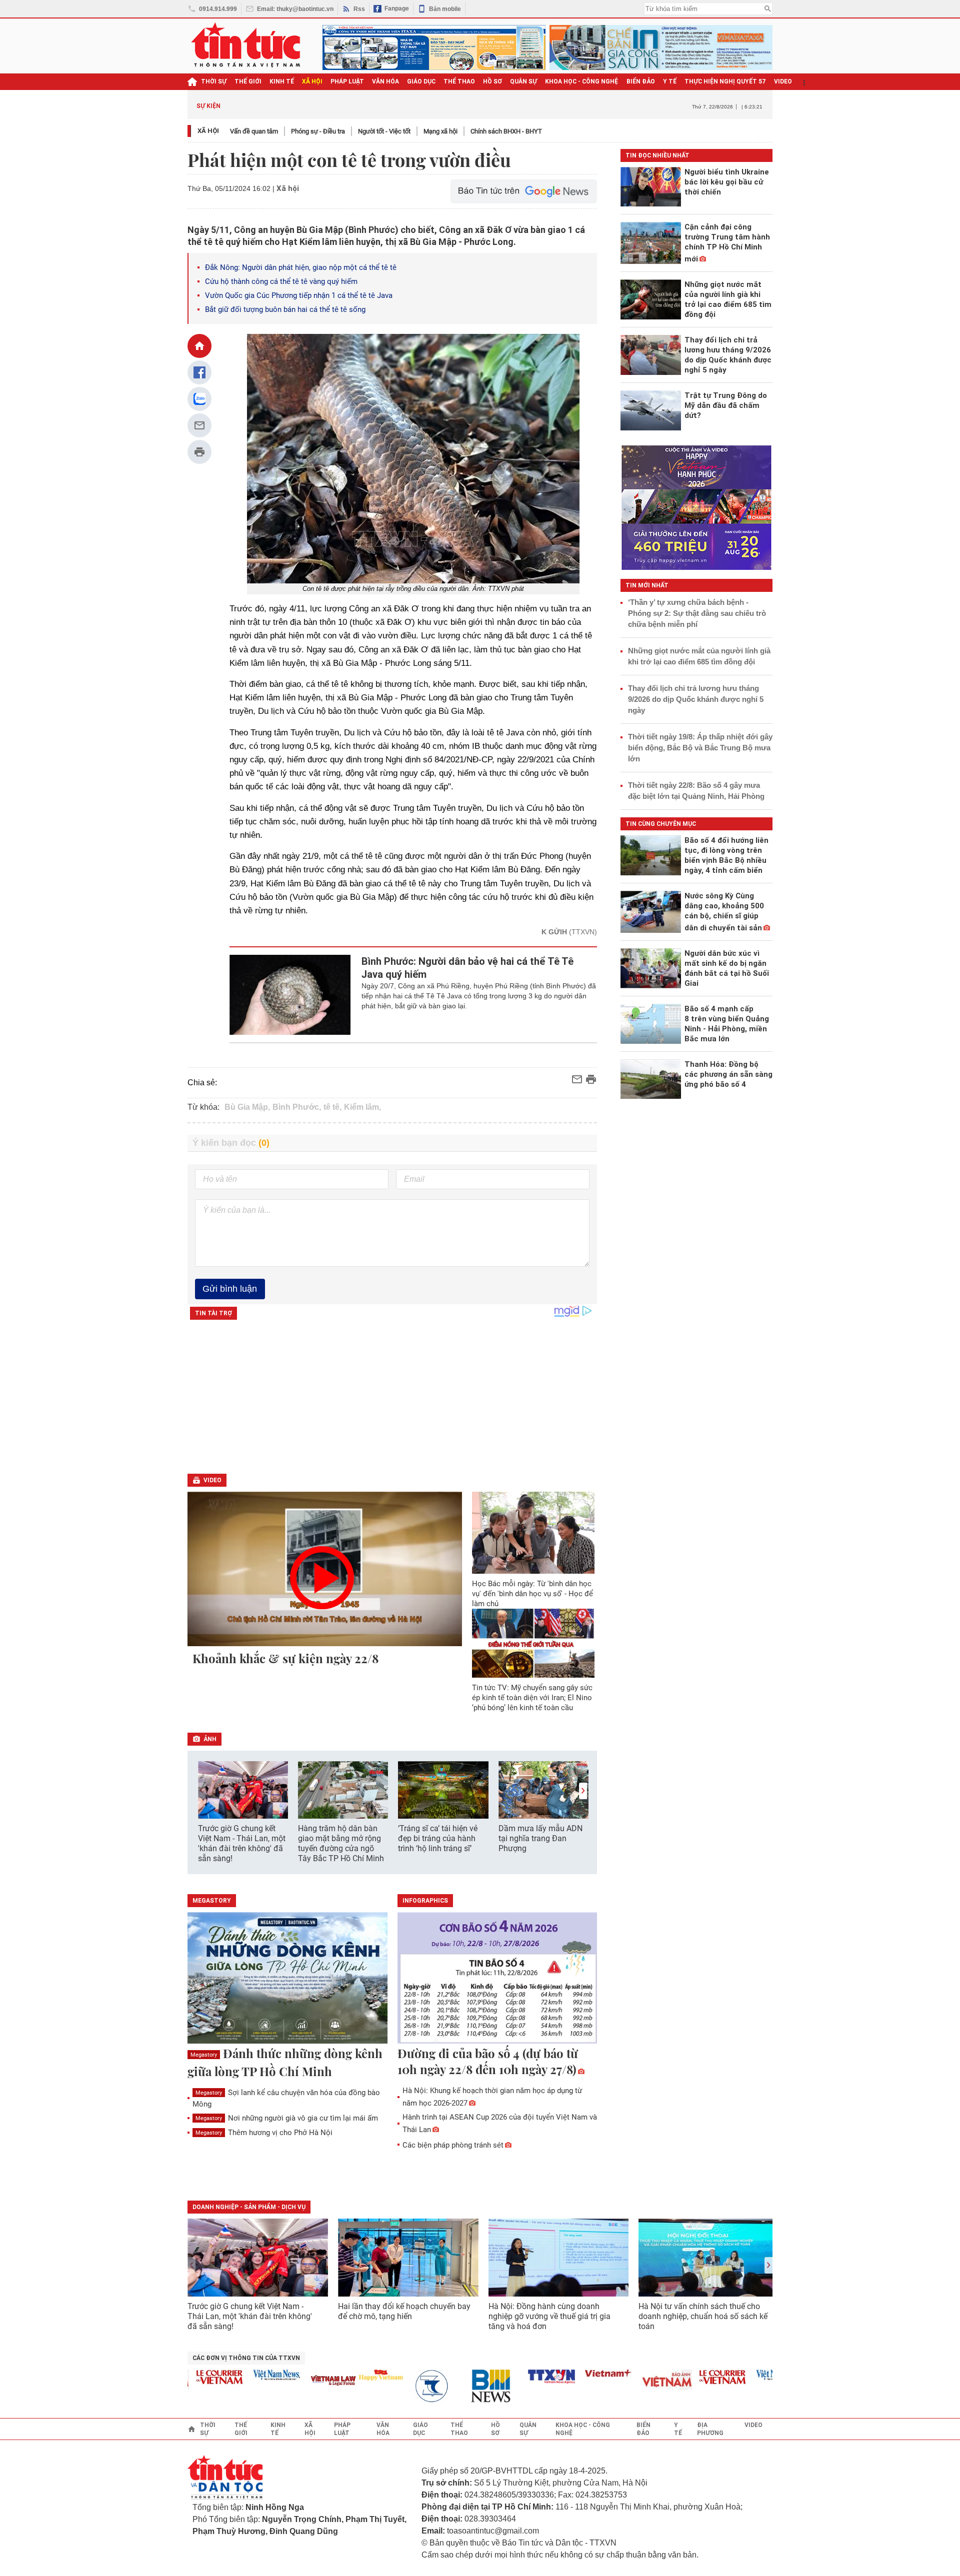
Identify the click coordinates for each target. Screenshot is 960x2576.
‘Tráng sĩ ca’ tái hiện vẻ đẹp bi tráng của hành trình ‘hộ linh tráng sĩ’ (438, 1838)
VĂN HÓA (385, 81)
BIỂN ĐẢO (641, 81)
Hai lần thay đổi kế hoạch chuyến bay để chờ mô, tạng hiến (404, 2311)
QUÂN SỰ (523, 81)
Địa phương (710, 2429)
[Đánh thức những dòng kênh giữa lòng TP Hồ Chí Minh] (287, 1979)
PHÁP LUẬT (347, 81)
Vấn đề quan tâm (254, 131)
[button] (583, 1791)
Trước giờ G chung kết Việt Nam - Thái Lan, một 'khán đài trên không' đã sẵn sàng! (242, 1843)
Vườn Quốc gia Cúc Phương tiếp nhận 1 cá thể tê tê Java (299, 295)
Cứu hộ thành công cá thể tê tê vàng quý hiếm (281, 281)
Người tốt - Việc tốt (384, 131)
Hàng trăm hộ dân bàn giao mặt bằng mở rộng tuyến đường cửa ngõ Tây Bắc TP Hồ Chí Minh (341, 1843)
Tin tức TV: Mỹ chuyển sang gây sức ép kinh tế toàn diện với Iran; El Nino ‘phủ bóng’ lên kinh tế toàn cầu (532, 1698)
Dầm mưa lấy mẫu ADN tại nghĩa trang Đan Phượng (540, 1838)
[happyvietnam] (349, 2375)
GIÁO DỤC (421, 81)
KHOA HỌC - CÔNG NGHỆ (582, 81)
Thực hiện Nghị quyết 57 (725, 81)
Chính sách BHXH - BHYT (506, 131)
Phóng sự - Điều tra (318, 131)
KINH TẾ (282, 81)
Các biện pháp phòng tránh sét (453, 2145)
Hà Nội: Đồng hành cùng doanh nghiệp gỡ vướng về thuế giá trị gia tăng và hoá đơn (549, 2316)
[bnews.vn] (463, 2386)
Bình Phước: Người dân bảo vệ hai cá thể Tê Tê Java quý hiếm (467, 968)
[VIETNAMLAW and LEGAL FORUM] (302, 2381)
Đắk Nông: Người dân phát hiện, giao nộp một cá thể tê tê (301, 267)
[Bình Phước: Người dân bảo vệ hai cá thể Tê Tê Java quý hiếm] (290, 995)
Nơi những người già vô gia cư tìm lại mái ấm (287, 2118)
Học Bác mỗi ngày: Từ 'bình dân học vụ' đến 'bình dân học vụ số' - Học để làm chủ (532, 1594)
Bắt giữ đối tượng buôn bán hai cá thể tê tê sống (285, 309)
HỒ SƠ (492, 81)
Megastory (204, 2055)
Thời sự (214, 81)
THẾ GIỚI (248, 81)
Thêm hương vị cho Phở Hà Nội (264, 2133)
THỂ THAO (459, 81)
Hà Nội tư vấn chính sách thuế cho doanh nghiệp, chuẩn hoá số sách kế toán (703, 2316)
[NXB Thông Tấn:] (406, 2386)
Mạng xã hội (440, 131)
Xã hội (208, 131)
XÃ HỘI (312, 81)
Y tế (670, 81)
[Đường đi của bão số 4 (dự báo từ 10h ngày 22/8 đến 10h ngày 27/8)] (497, 1979)
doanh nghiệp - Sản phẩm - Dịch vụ (249, 2207)
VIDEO (783, 81)
